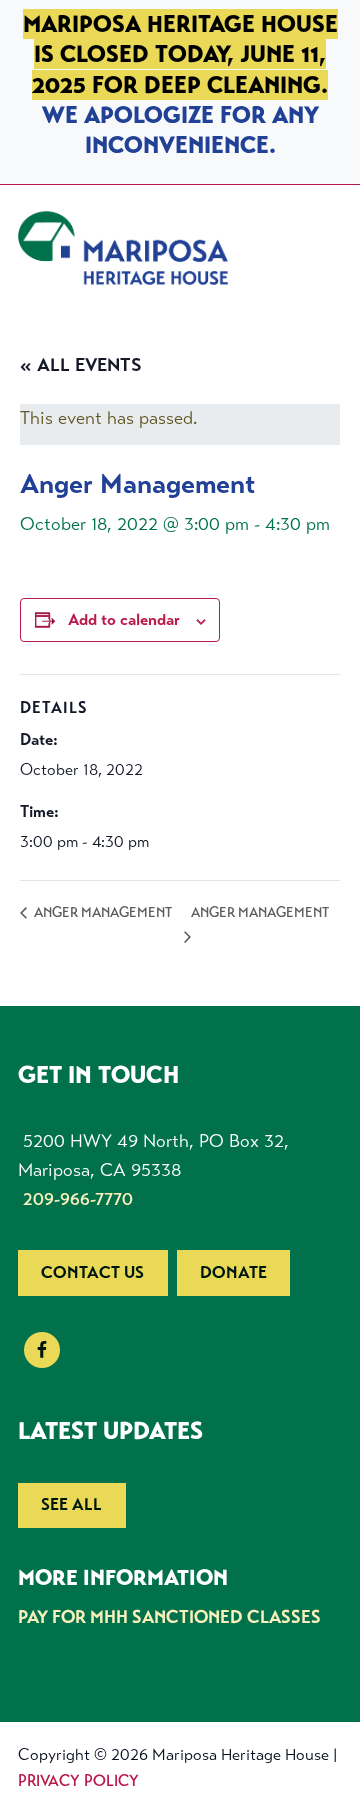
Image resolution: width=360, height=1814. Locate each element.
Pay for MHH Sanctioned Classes (169, 1617)
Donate (233, 1272)
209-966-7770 (78, 1199)
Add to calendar (124, 619)
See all (71, 1504)
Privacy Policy (78, 1780)
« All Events (81, 365)
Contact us (92, 1272)
